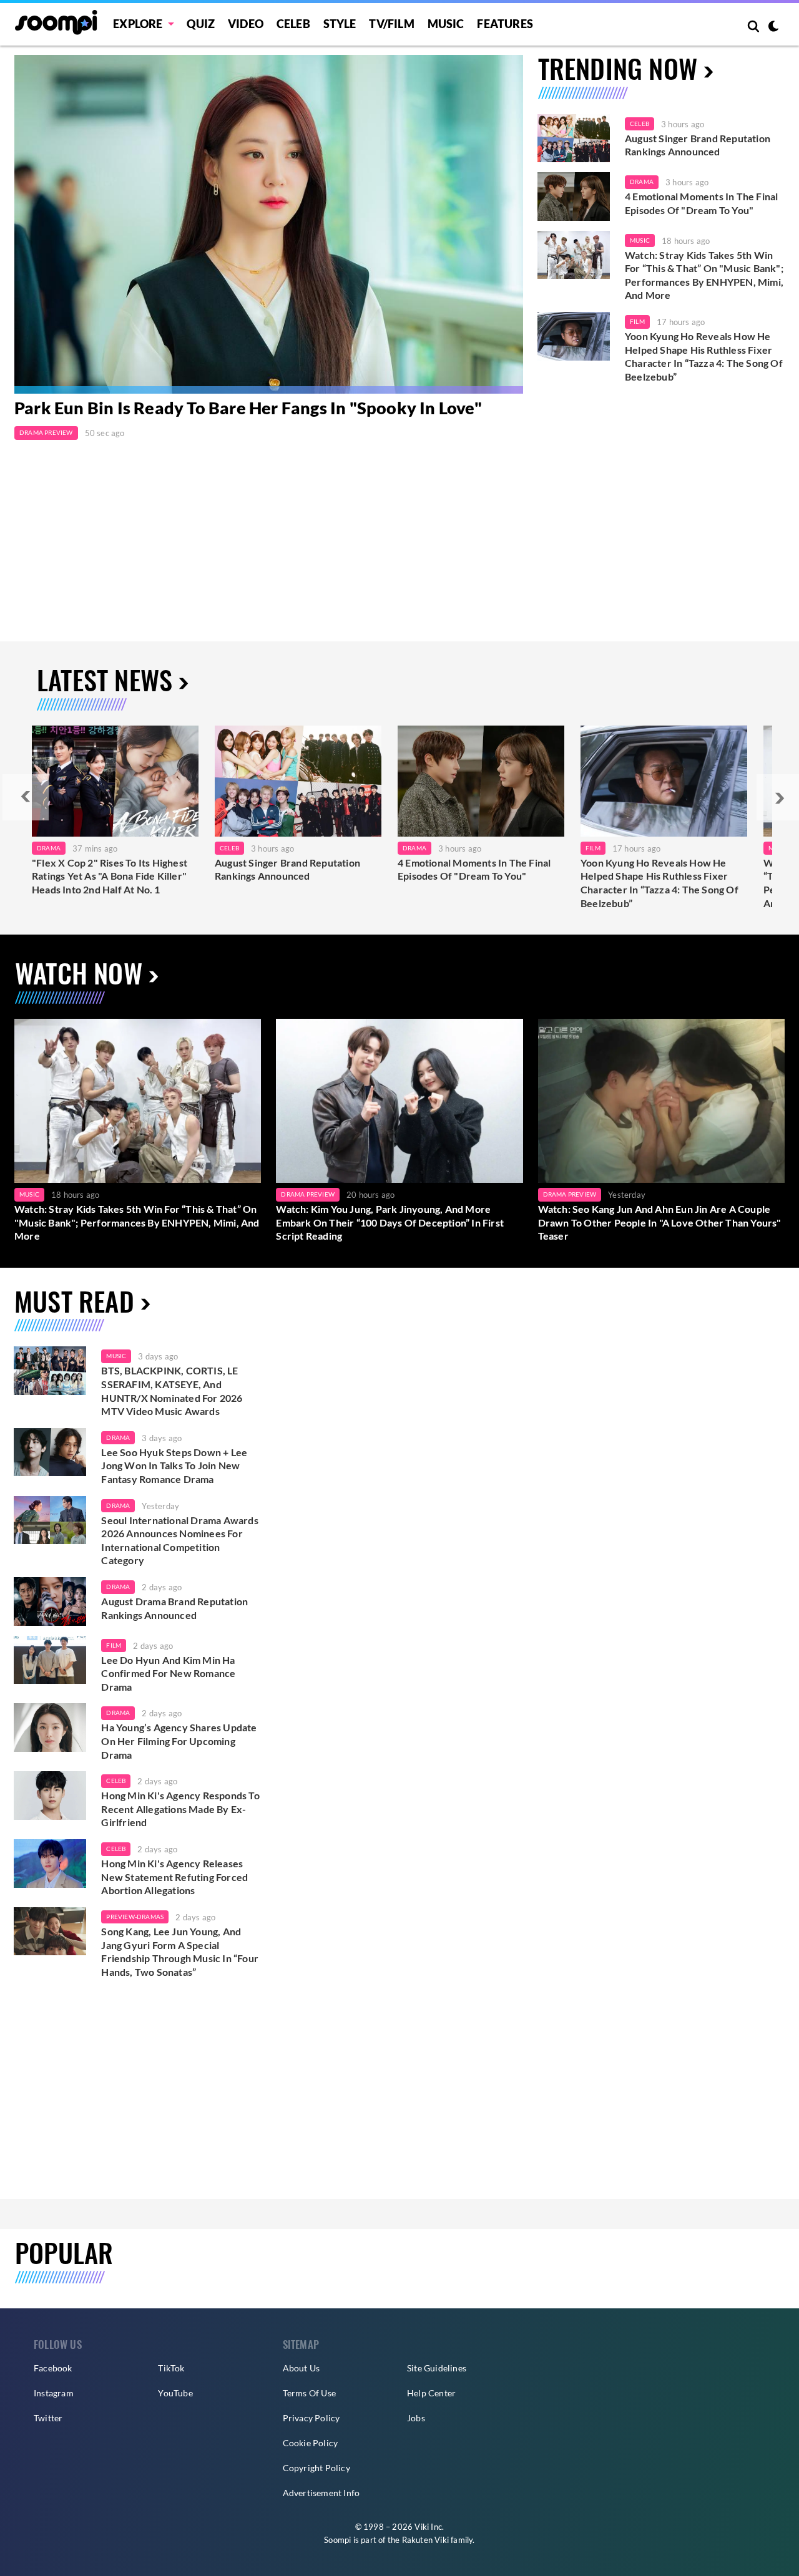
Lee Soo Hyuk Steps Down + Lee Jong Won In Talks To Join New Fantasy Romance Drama (174, 1465)
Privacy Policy (311, 2418)
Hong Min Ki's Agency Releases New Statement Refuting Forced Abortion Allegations (174, 1877)
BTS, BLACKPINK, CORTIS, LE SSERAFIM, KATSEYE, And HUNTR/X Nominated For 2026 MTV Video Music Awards (172, 1391)
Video (246, 24)
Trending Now (618, 68)
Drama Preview (46, 432)
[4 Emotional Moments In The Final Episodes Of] (481, 781)
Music (446, 24)
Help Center (431, 2393)
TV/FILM (391, 24)
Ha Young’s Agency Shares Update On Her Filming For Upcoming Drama (179, 1741)
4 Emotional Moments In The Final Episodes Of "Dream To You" (701, 203)
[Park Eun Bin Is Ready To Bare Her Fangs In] (269, 224)
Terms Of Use (309, 2393)
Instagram (54, 2393)
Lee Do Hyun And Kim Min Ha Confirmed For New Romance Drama (168, 1673)
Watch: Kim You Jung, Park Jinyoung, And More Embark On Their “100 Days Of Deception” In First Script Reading (390, 1222)
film (114, 1645)
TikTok (171, 2368)
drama (118, 1437)
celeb (116, 1781)
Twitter (48, 2418)
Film (637, 321)
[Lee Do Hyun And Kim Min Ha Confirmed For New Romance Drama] (50, 1660)
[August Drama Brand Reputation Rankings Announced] (50, 1601)
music (116, 1356)
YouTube (175, 2393)
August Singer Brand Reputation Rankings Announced (698, 145)
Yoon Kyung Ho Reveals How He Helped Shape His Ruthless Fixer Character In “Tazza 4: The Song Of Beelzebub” (704, 356)
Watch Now (79, 972)
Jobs (416, 2418)
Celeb (293, 24)
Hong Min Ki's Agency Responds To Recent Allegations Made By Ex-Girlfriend (180, 1809)
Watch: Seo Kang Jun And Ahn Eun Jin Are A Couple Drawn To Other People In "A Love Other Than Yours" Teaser (660, 1222)
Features (505, 24)
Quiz (201, 24)
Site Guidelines (437, 2368)
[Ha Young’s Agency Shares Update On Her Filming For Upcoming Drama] (50, 1728)
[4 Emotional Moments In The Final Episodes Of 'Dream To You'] (574, 197)
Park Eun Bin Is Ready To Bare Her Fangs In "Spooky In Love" (248, 408)
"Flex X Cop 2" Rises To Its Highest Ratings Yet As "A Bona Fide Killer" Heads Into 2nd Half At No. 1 (110, 876)
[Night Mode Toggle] (773, 27)
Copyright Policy (316, 2468)
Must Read (74, 1300)
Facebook (53, 2368)
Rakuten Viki (425, 2540)
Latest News (105, 679)
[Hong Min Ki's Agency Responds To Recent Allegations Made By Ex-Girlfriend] (50, 1796)
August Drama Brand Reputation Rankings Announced (174, 1608)
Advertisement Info (321, 2493)
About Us (301, 2368)
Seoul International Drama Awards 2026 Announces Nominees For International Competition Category (179, 1540)
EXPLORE (138, 24)
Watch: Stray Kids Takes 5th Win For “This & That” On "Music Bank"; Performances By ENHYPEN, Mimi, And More (704, 275)
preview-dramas (135, 1917)
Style (340, 24)
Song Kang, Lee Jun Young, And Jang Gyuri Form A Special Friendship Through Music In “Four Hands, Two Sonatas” (180, 1951)
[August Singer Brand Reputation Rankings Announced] (574, 139)
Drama (642, 182)
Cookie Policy (311, 2443)
